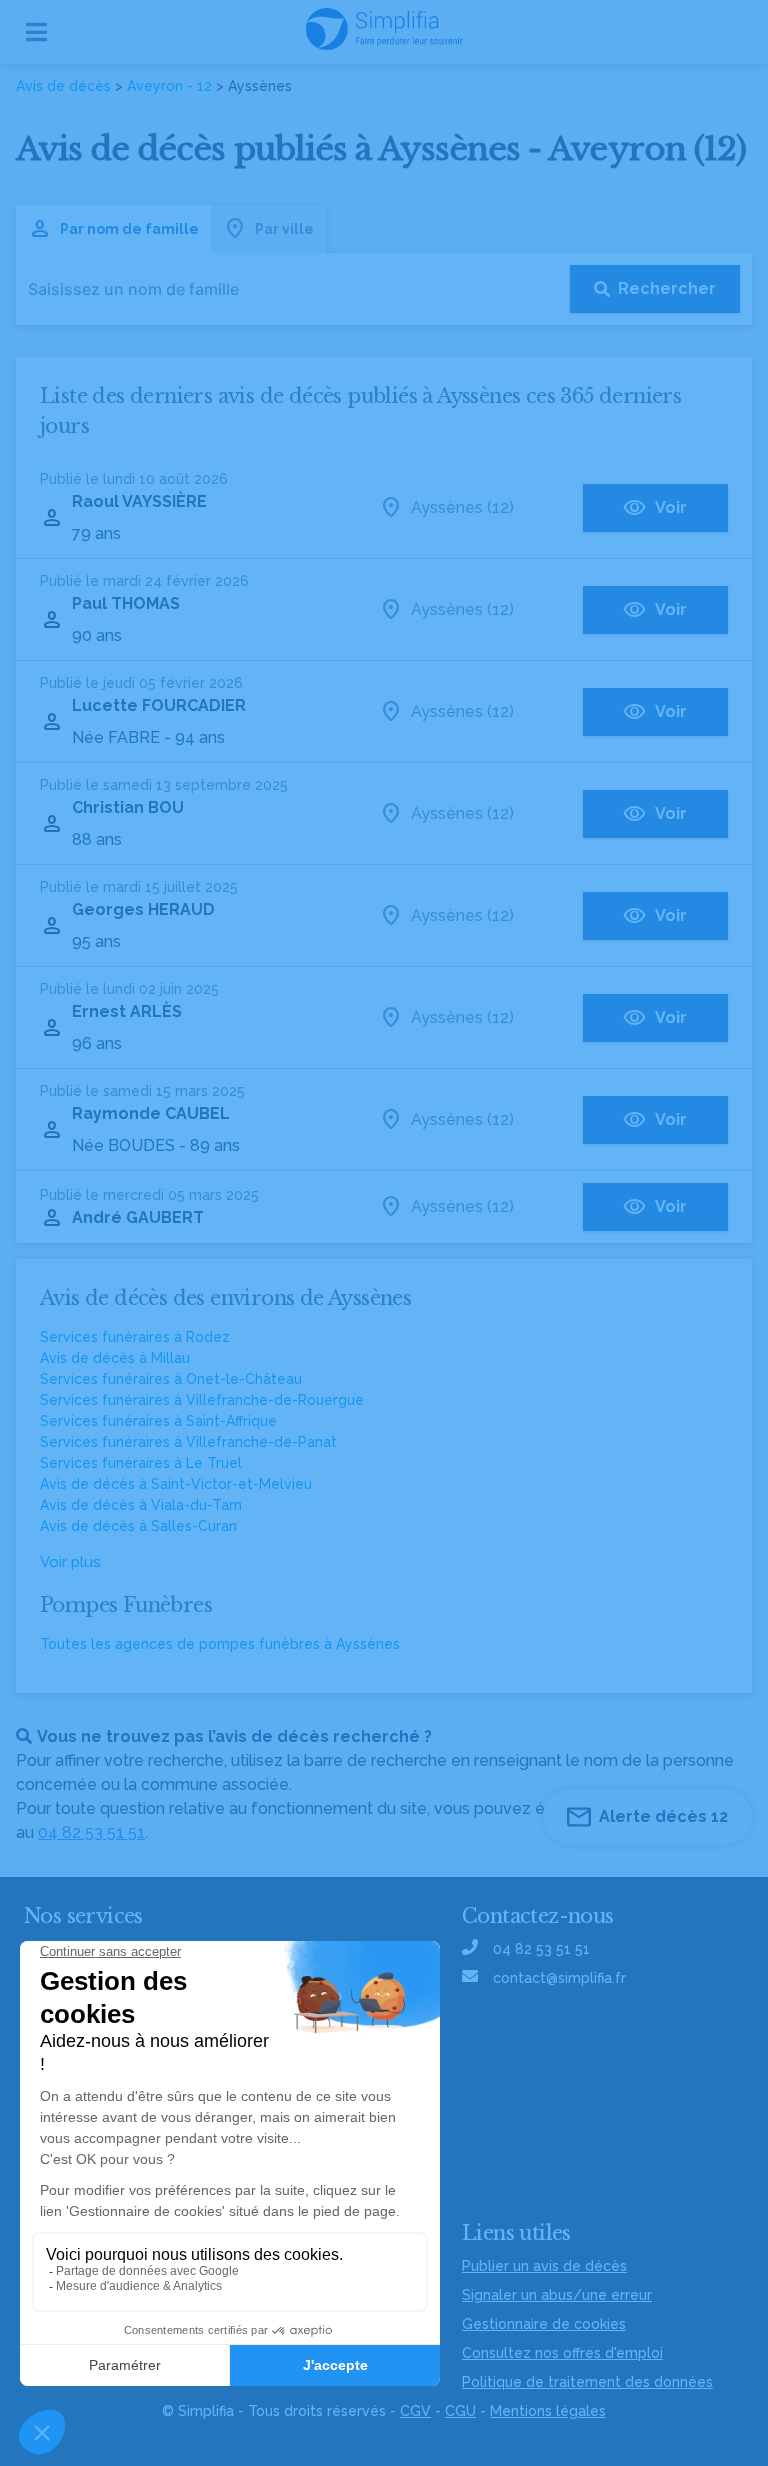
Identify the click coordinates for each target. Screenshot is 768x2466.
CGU (460, 2411)
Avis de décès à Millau (115, 1358)
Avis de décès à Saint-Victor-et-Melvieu (176, 1484)
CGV (415, 2411)
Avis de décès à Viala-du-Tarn (141, 1505)
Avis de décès (63, 86)
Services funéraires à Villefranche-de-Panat (188, 1442)
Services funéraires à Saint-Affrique (158, 1421)
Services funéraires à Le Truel (141, 1463)
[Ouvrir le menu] (36, 32)
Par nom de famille (129, 229)
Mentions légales (548, 2411)
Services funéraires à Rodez (135, 1337)
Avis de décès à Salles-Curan (138, 1526)
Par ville (284, 229)
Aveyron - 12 (169, 86)
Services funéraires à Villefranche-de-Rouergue (202, 1400)
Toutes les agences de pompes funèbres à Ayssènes (220, 1644)
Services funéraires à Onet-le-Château (171, 1379)
